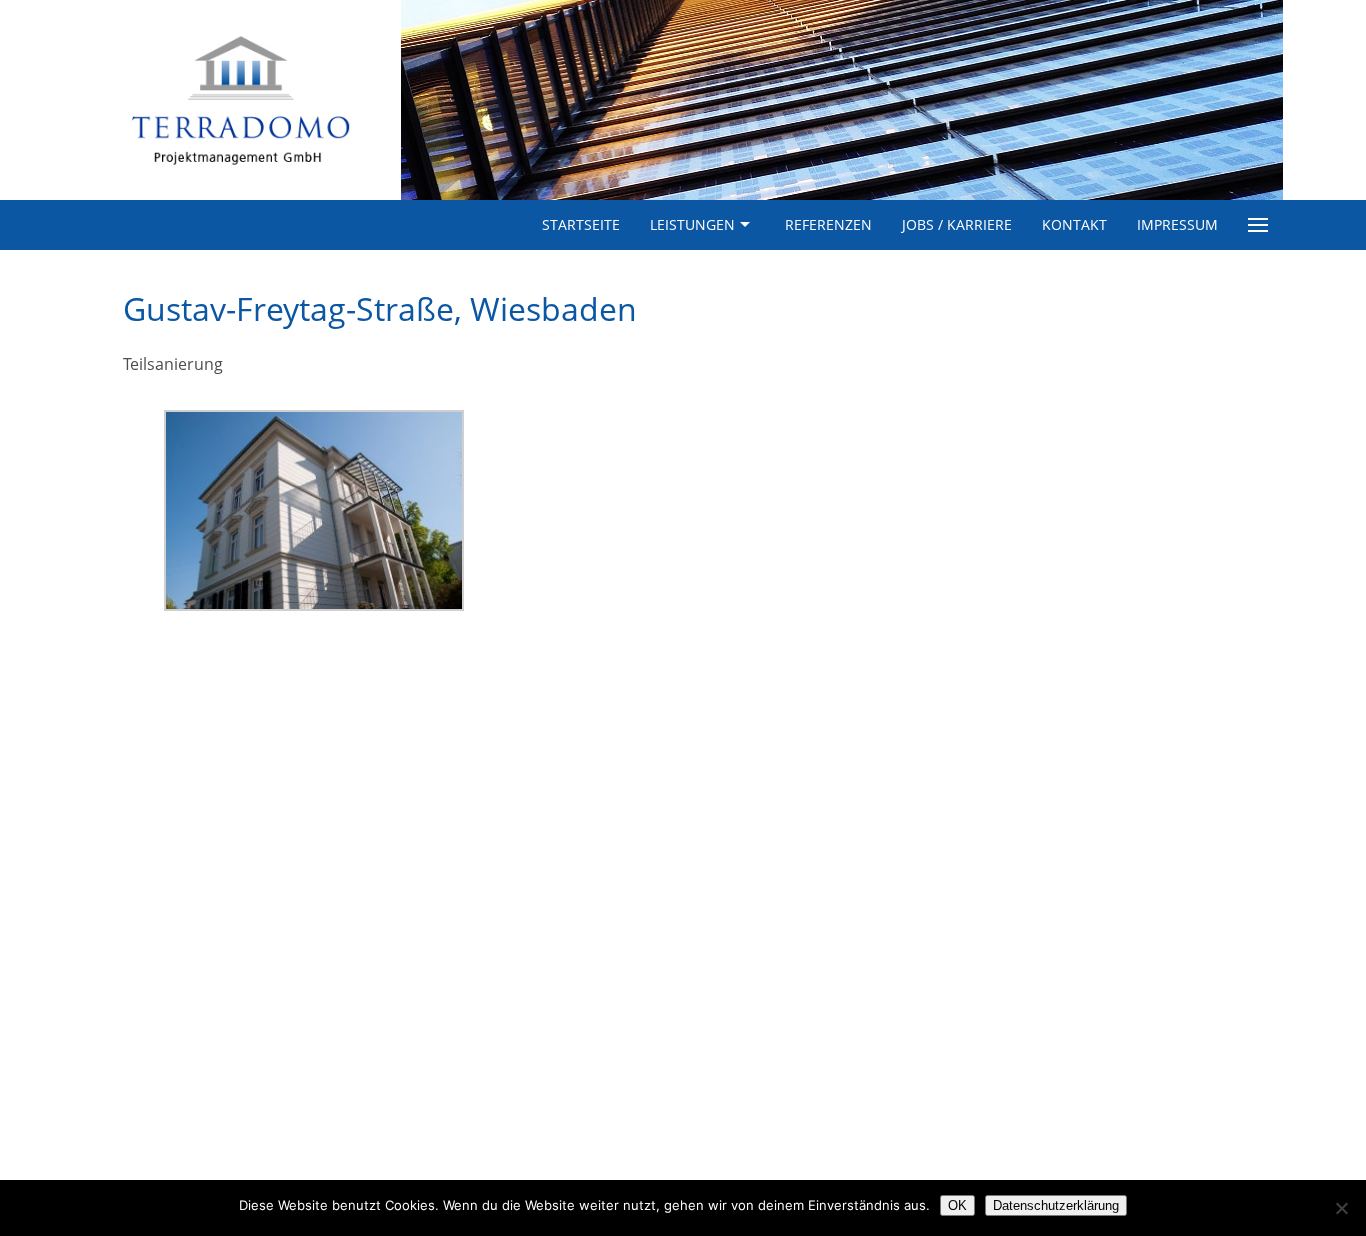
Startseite (581, 224)
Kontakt (1074, 224)
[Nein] (1341, 1208)
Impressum (1177, 224)
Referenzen (828, 224)
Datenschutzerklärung (1056, 1205)
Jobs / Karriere (957, 224)
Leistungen (692, 224)
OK (957, 1205)
